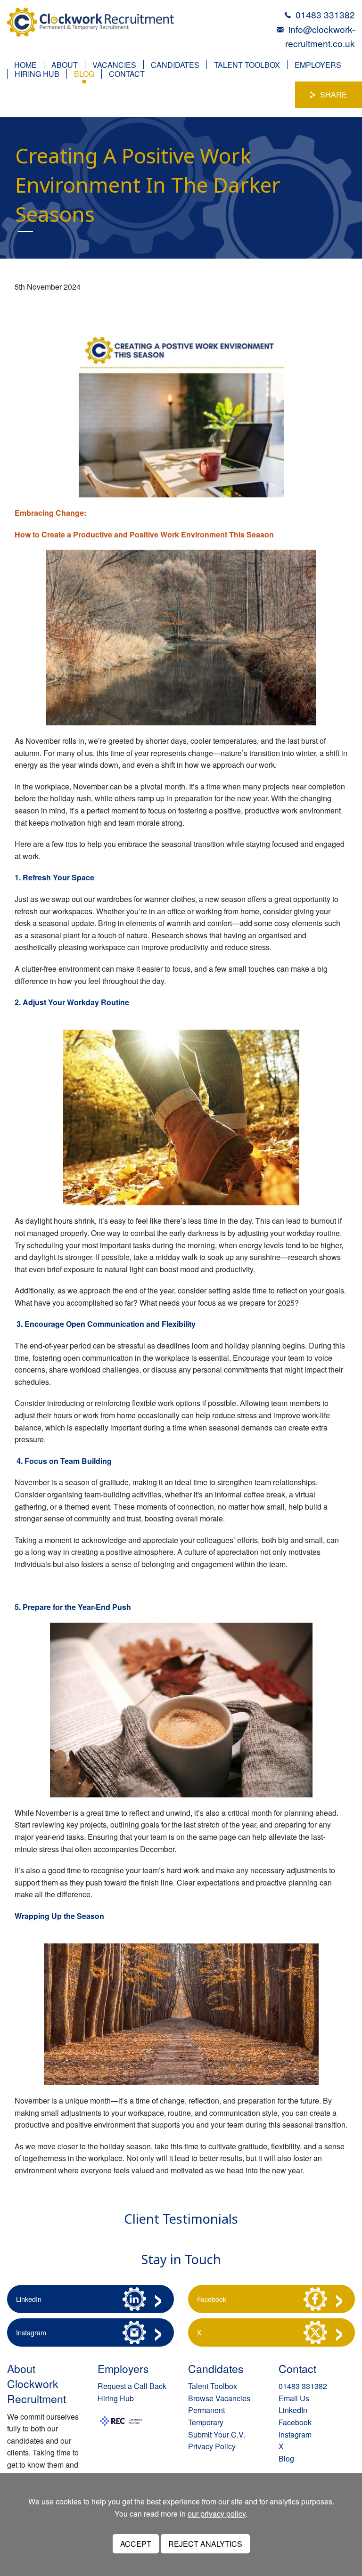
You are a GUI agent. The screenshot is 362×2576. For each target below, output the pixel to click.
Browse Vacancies (219, 2398)
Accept (136, 2544)
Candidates (175, 65)
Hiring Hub (37, 74)
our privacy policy (217, 2514)
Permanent (206, 2410)
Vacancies (114, 65)
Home (25, 65)
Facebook (212, 2299)
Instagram (31, 2332)
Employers (318, 65)
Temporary (206, 2422)
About (65, 65)
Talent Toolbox (247, 65)
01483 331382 (325, 14)
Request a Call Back (132, 2386)
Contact (127, 74)
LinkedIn (29, 2299)
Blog (84, 74)
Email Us (294, 2398)
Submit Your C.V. (217, 2434)
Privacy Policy (212, 2446)
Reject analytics (205, 2544)
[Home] (90, 21)
